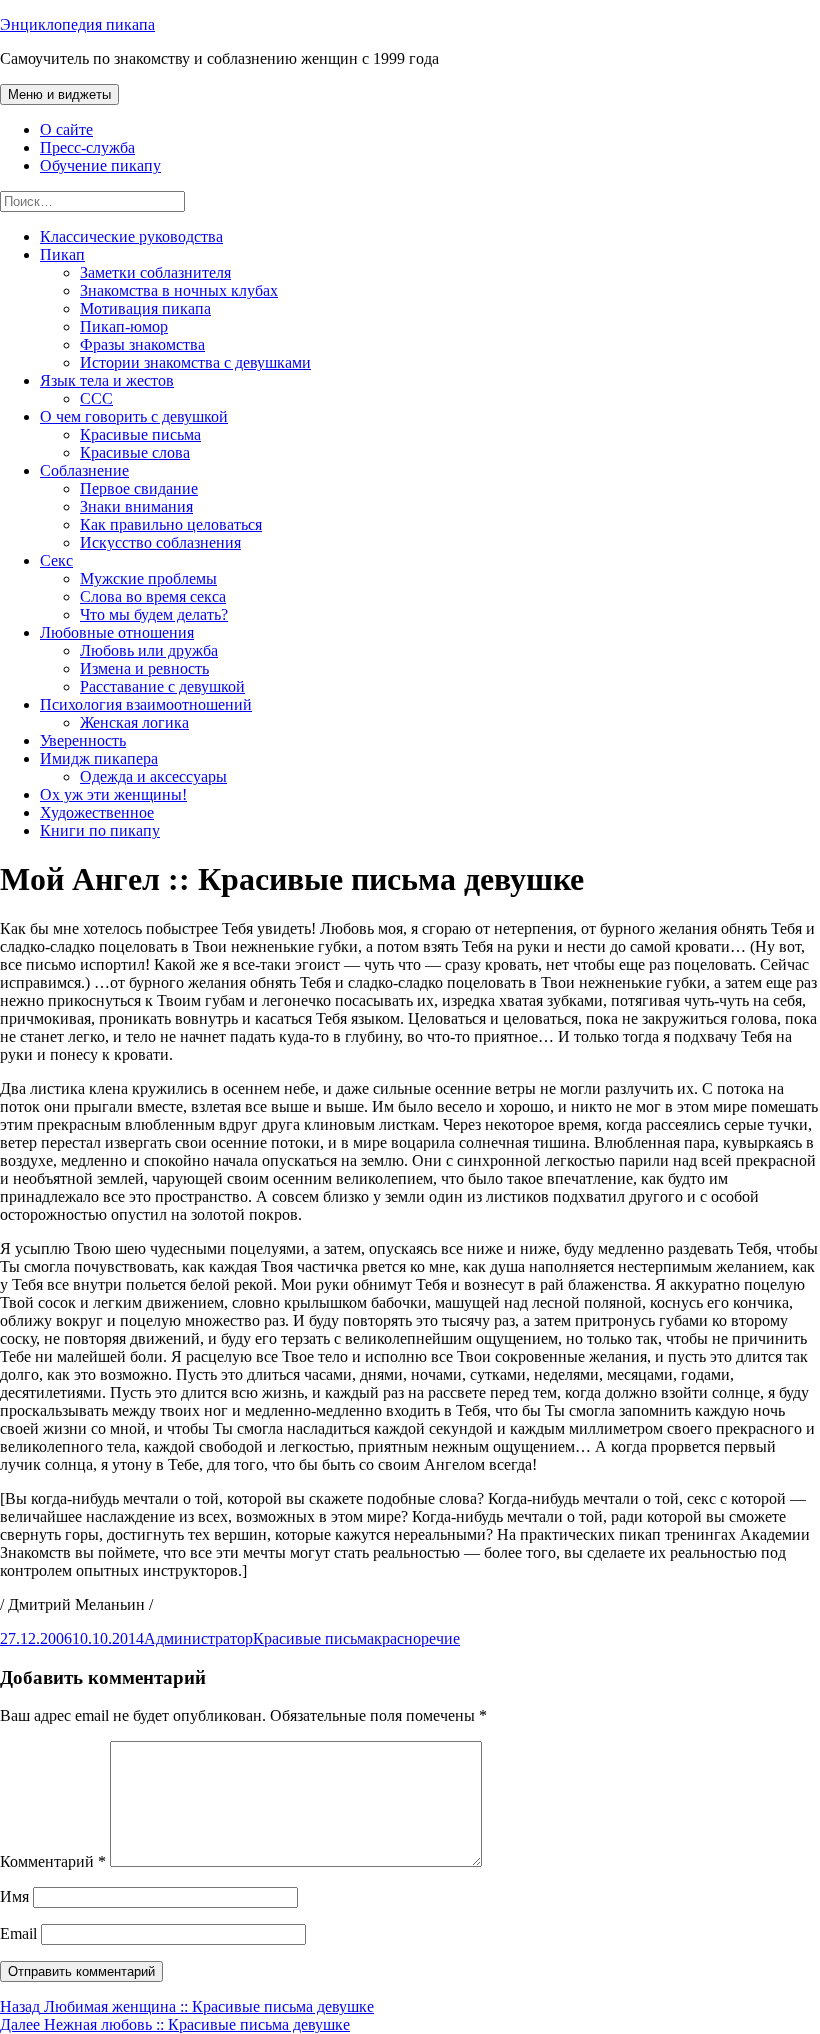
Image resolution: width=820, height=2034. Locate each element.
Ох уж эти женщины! (113, 794)
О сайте (66, 129)
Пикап (62, 254)
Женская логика (134, 722)
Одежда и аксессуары (153, 776)
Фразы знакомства (142, 344)
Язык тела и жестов (107, 380)
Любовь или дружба (149, 650)
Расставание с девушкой (162, 686)
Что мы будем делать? (154, 614)
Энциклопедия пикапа (77, 24)
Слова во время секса (153, 596)
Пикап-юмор (124, 326)
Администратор (198, 1638)
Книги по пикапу (100, 830)
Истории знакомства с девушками (195, 362)
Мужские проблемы (148, 578)
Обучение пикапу (100, 165)
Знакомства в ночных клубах (179, 290)
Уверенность (83, 740)
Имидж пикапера (99, 758)
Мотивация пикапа (145, 308)
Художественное (97, 812)
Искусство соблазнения (160, 542)
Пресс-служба (87, 147)
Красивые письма (140, 434)
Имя (14, 1896)
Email (18, 1933)
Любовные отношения (117, 632)
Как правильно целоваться (171, 524)
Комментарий (53, 1861)
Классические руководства (131, 236)
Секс (56, 560)
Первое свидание (139, 488)
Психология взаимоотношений (146, 704)
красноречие (417, 1638)
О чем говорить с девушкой (134, 416)
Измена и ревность (144, 668)
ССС (96, 398)
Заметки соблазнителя (155, 272)
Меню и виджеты (59, 94)
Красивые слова (135, 452)
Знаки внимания (136, 506)
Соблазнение (84, 470)
